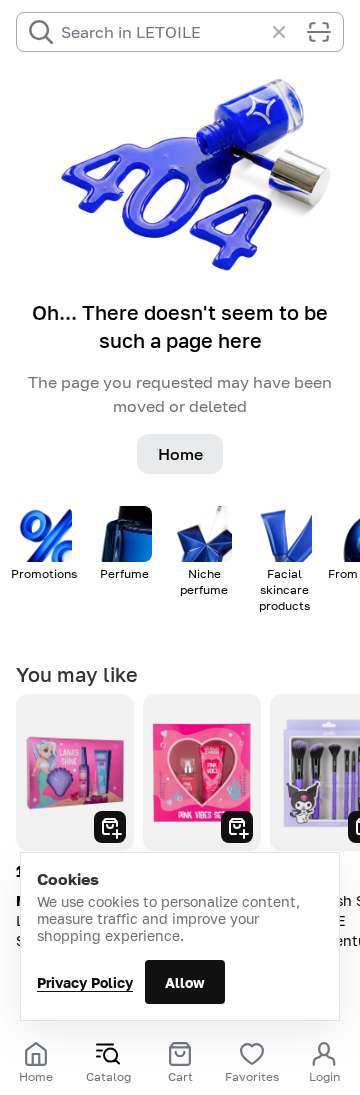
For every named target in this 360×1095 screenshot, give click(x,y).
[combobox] (162, 32)
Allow (185, 982)
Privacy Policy (85, 982)
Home (180, 454)
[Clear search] (289, 32)
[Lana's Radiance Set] (75, 772)
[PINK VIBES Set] (202, 772)
